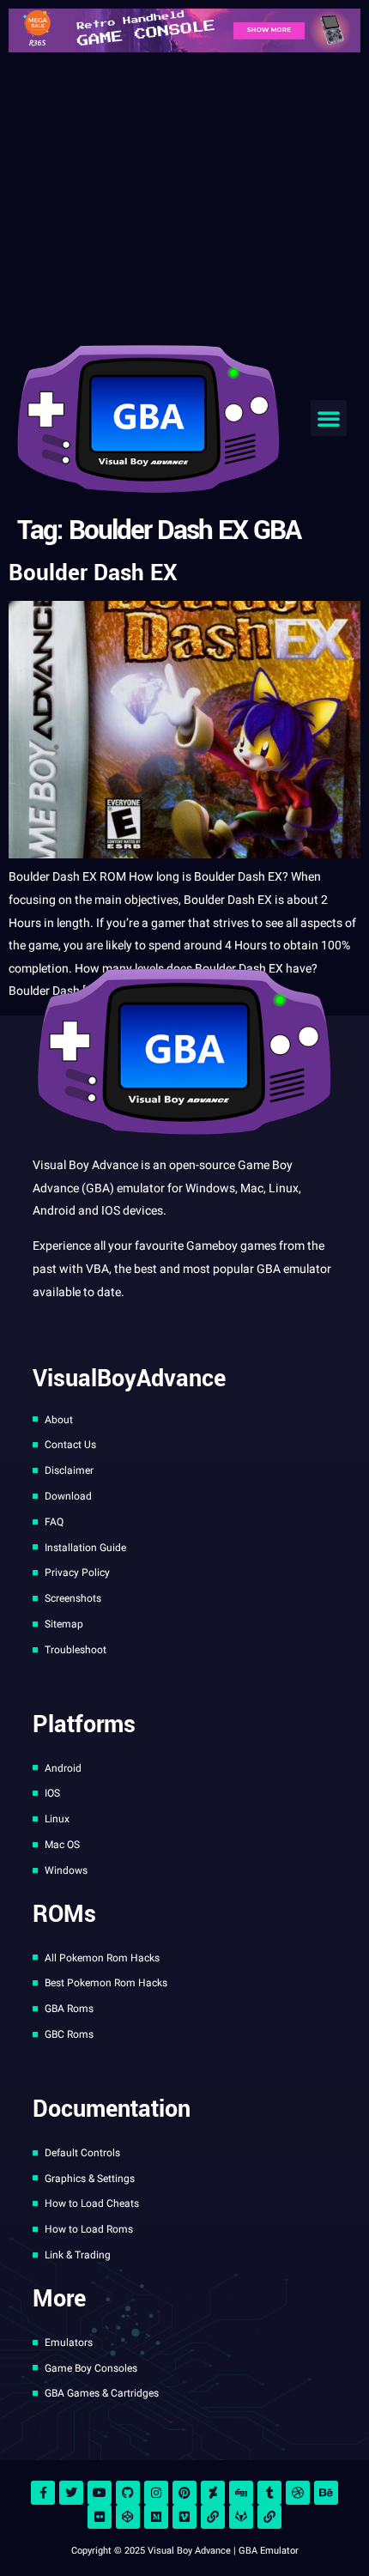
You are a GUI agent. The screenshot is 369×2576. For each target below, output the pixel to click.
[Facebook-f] (43, 2493)
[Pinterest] (184, 2493)
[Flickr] (100, 2517)
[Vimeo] (184, 2517)
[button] (329, 418)
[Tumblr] (269, 2493)
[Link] (213, 2517)
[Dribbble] (298, 2493)
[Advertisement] (184, 194)
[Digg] (241, 2493)
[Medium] (156, 2517)
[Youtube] (100, 2493)
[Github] (128, 2493)
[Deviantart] (213, 2493)
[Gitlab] (241, 2517)
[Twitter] (71, 2493)
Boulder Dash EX (93, 573)
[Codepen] (128, 2517)
